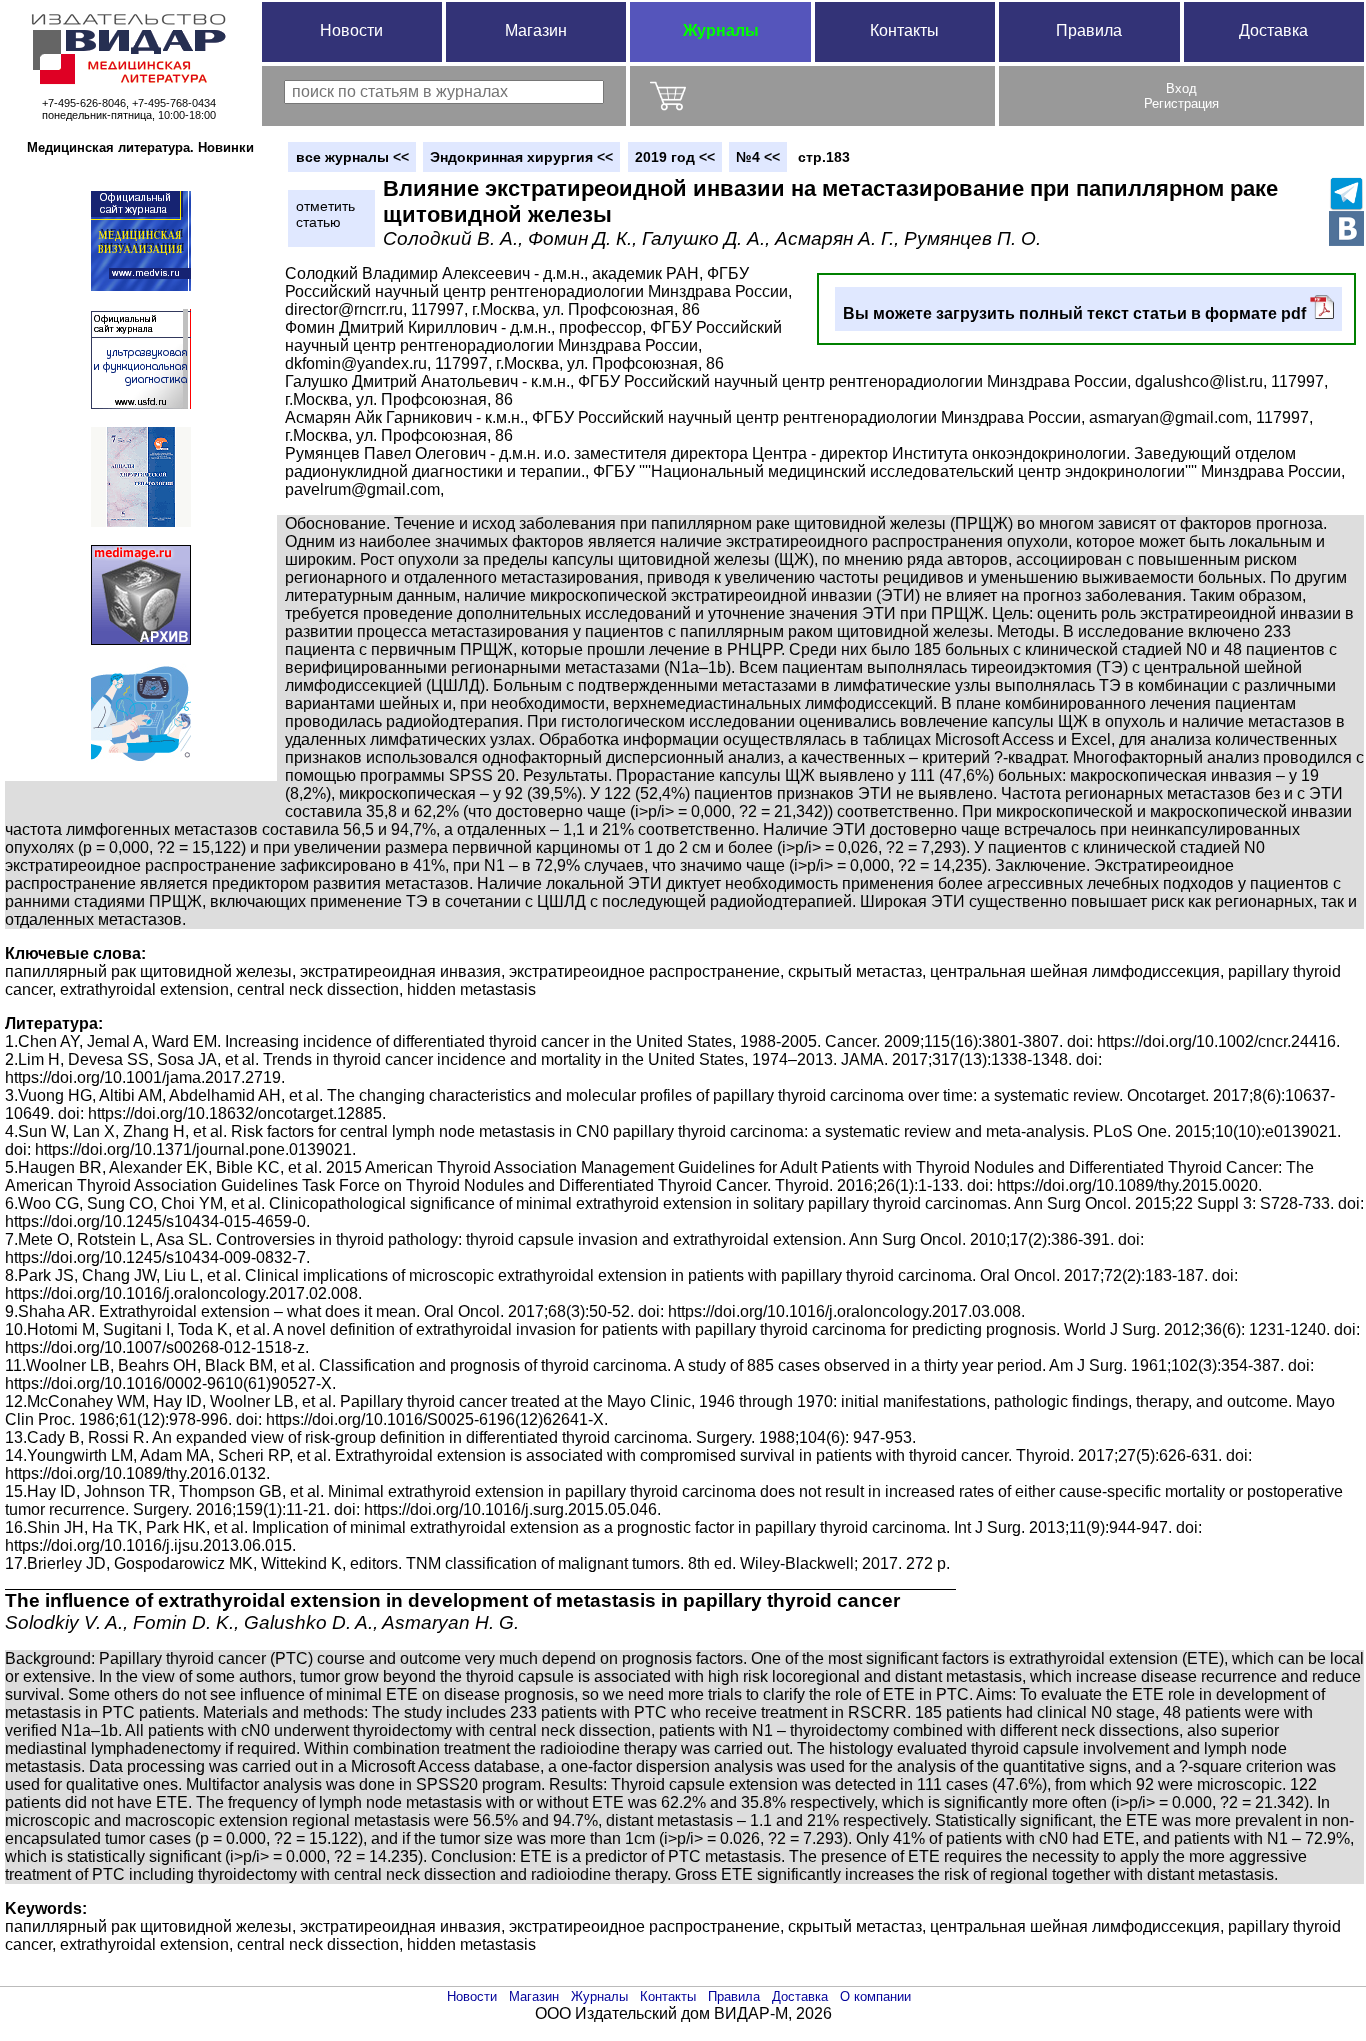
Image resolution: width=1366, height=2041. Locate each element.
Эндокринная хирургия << (521, 157)
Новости (351, 30)
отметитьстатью (325, 214)
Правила (1089, 30)
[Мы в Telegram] (1346, 193)
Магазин (536, 30)
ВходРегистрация (1181, 96)
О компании (875, 1996)
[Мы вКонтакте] (1346, 228)
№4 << (758, 157)
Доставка (1273, 30)
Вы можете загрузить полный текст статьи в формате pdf (1076, 313)
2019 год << (675, 157)
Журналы (721, 30)
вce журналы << (352, 157)
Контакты (904, 30)
